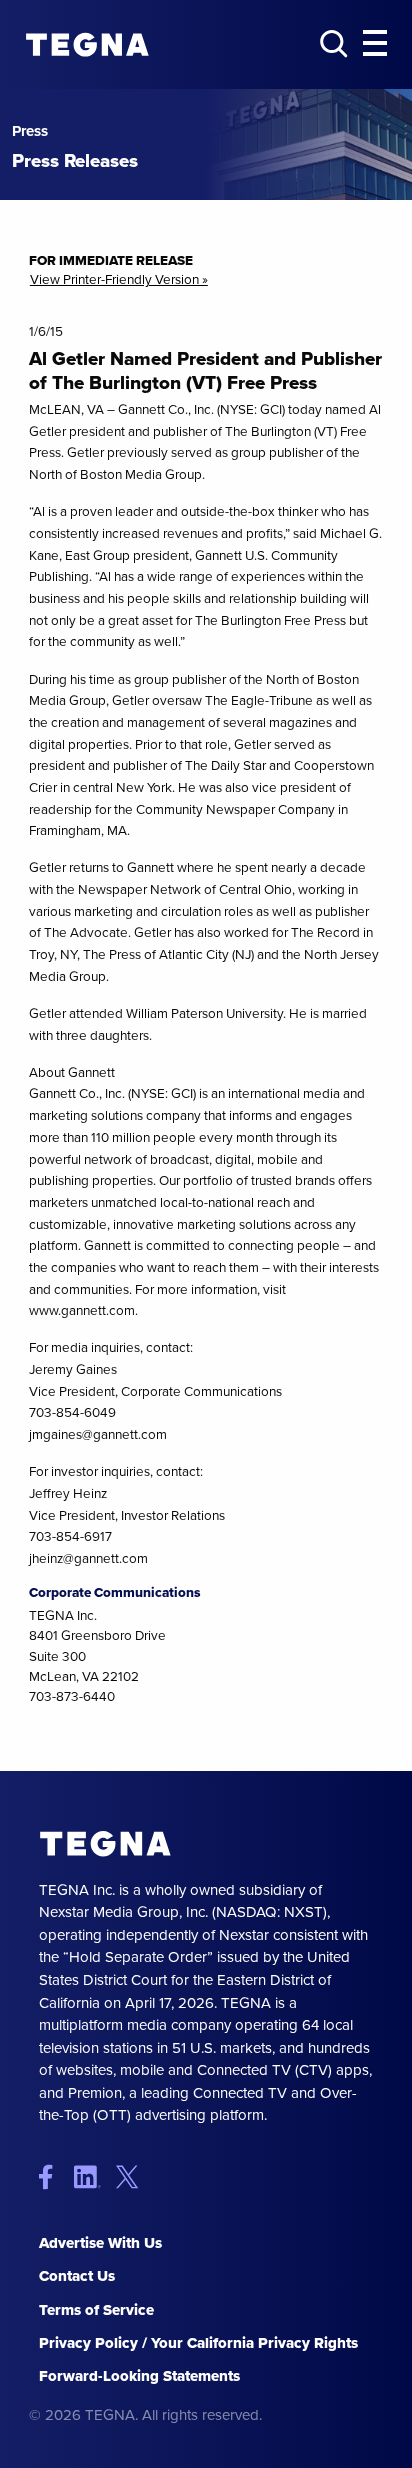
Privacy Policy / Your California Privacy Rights (198, 2343)
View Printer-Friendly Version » (119, 280)
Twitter (131, 2176)
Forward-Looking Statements (139, 2376)
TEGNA (106, 1844)
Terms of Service (96, 2310)
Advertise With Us (100, 2243)
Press (30, 131)
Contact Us (77, 2276)
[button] (375, 44)
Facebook (54, 2176)
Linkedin (93, 2176)
